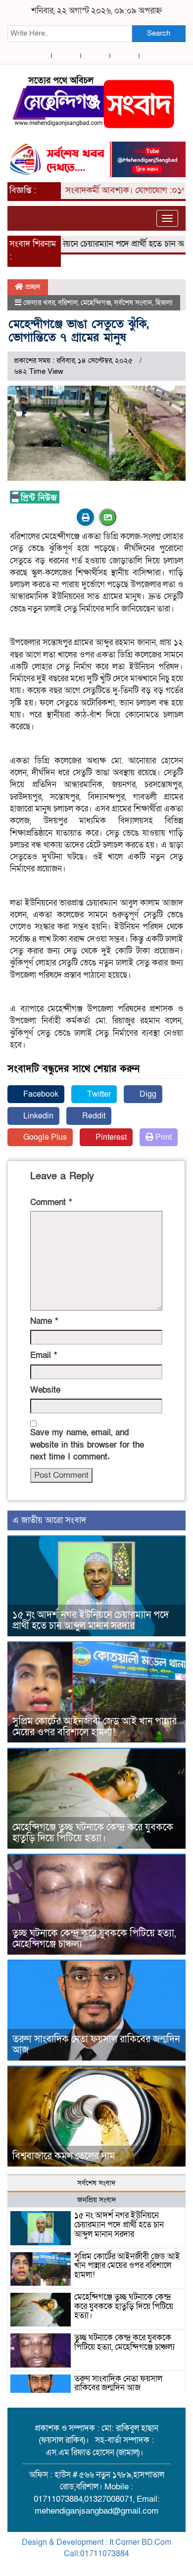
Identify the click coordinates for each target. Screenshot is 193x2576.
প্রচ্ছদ (32, 287)
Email (44, 1355)
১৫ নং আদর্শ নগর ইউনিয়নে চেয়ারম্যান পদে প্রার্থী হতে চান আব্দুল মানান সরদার (91, 1620)
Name (44, 1321)
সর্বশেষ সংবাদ (133, 303)
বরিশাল (68, 303)
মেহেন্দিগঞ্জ (96, 303)
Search (159, 33)
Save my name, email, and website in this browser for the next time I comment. (87, 1445)
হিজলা (164, 303)
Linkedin (37, 1116)
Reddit (93, 1116)
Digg (147, 1094)
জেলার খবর (39, 303)
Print (163, 1137)
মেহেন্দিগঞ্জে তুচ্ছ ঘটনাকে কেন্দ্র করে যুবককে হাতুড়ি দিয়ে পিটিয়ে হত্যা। (93, 1833)
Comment (51, 1202)
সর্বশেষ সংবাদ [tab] (96, 2183)
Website (45, 1390)
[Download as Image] (108, 517)
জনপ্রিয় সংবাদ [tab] (97, 2200)
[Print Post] (85, 517)
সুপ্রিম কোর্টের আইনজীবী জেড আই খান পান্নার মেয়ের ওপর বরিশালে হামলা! (95, 1727)
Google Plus (44, 1137)
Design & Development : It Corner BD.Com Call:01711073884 (96, 2548)
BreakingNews (138, 2565)
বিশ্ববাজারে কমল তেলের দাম (64, 2156)
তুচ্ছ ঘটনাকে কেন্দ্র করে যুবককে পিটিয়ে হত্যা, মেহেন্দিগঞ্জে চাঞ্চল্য (94, 1939)
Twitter (98, 1094)
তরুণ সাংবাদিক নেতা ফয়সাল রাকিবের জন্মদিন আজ (96, 2045)
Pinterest (110, 1137)
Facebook (40, 1094)
